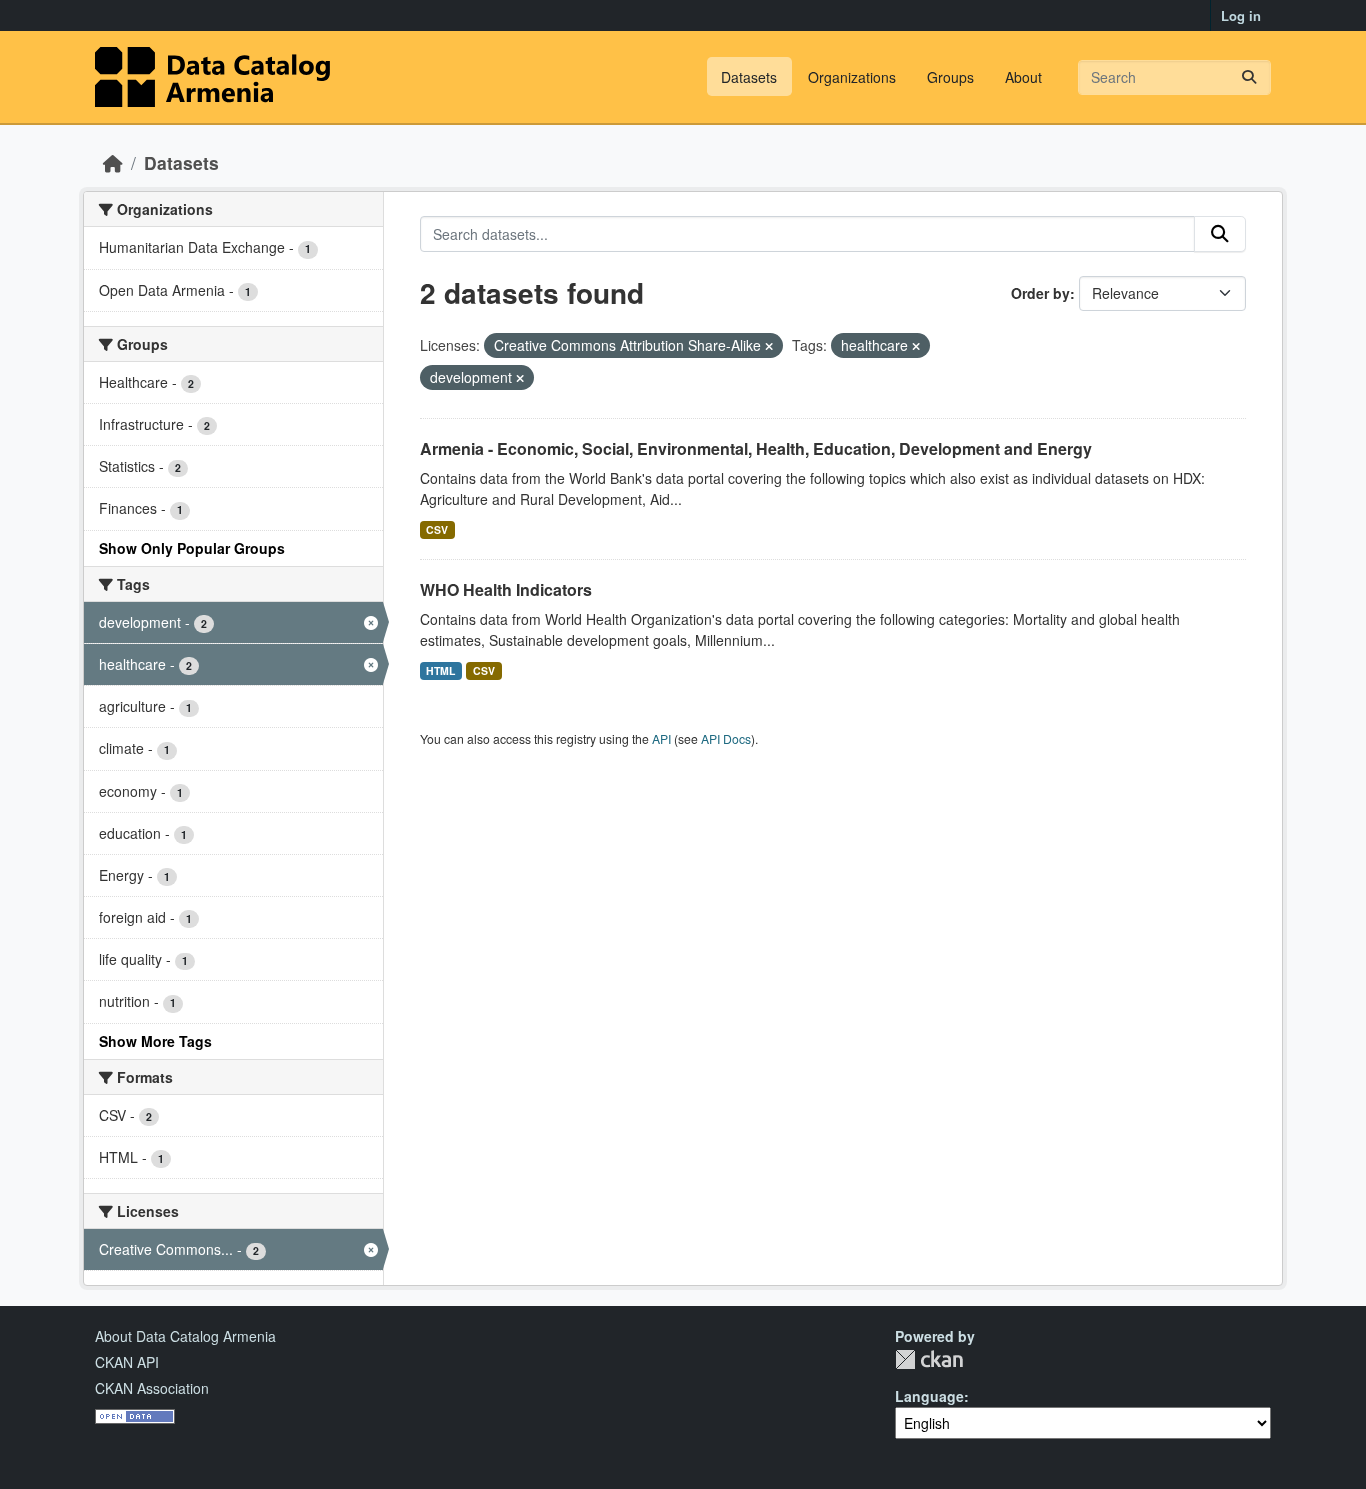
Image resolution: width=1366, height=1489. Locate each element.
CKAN (929, 1359)
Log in (1241, 15)
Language (929, 1396)
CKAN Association (152, 1388)
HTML (440, 670)
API (661, 738)
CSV (437, 529)
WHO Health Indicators (506, 589)
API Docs (726, 738)
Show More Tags (155, 1041)
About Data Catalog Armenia (185, 1336)
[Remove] (769, 346)
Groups (950, 77)
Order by (1040, 293)
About (1023, 77)
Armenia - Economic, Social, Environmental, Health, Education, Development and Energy (756, 448)
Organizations (852, 77)
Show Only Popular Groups (192, 548)
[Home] (113, 162)
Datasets (749, 77)
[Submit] (1249, 77)
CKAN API (127, 1362)
